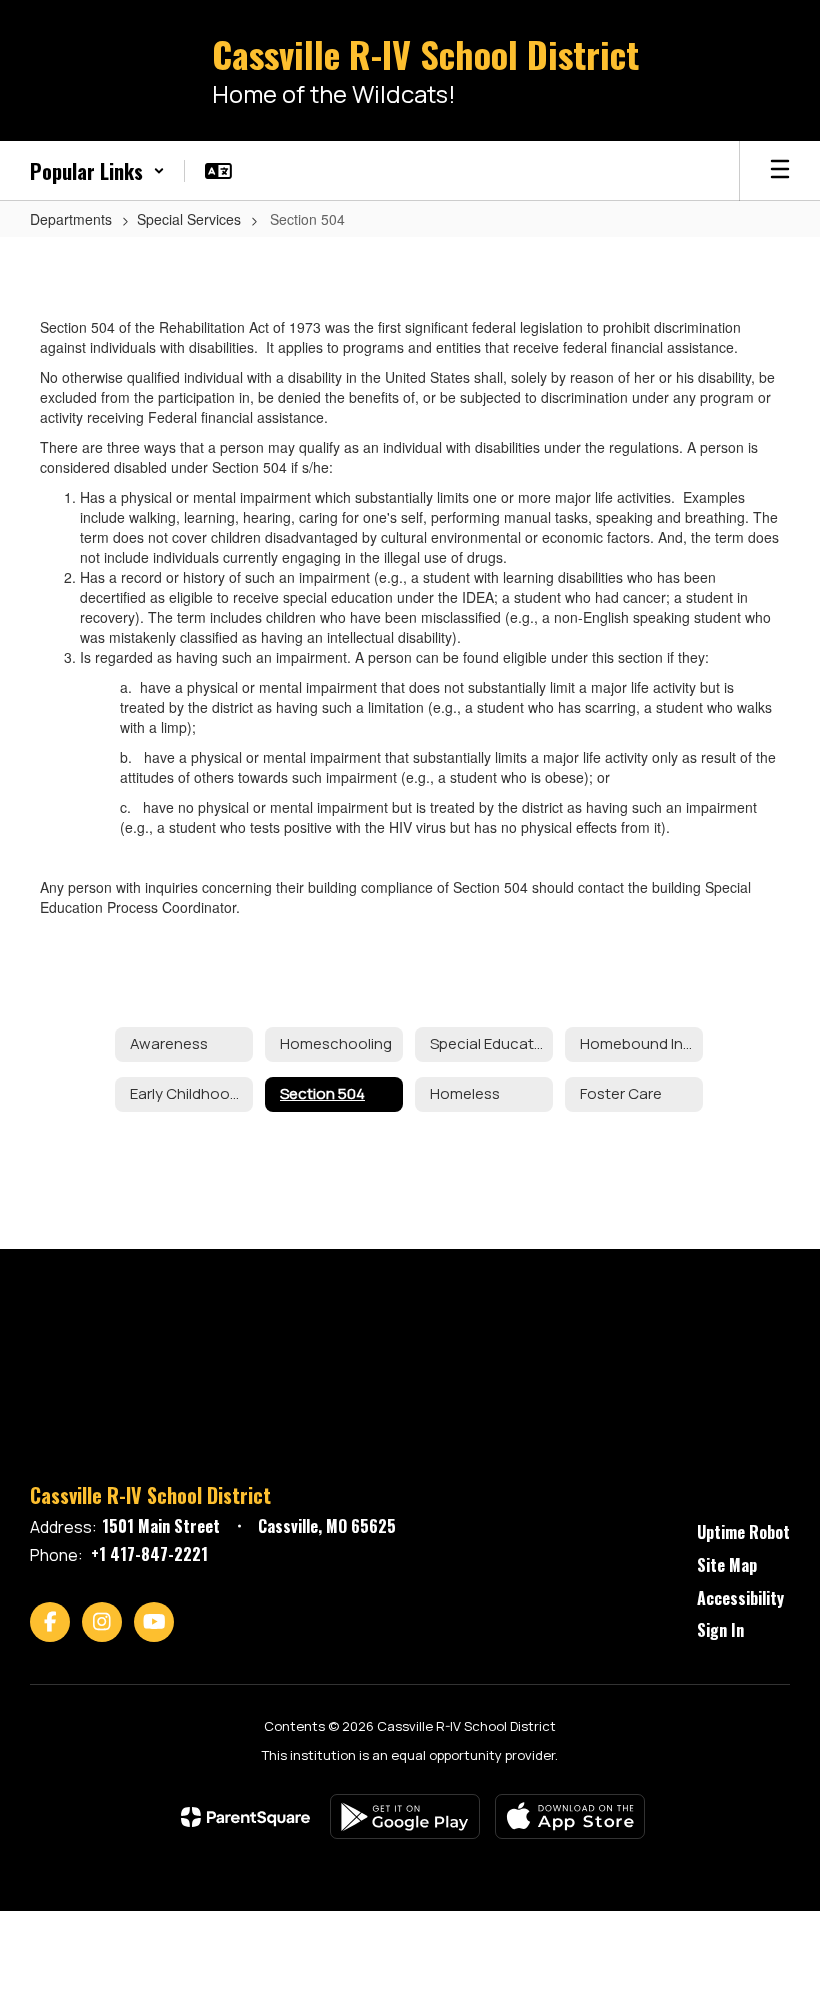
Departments (71, 219)
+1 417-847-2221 (149, 1554)
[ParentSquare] (245, 1817)
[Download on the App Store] (570, 1816)
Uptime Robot (743, 1532)
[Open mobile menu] (780, 171)
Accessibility (740, 1598)
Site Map (727, 1565)
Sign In (720, 1630)
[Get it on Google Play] (405, 1816)
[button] (97, 171)
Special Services (189, 219)
